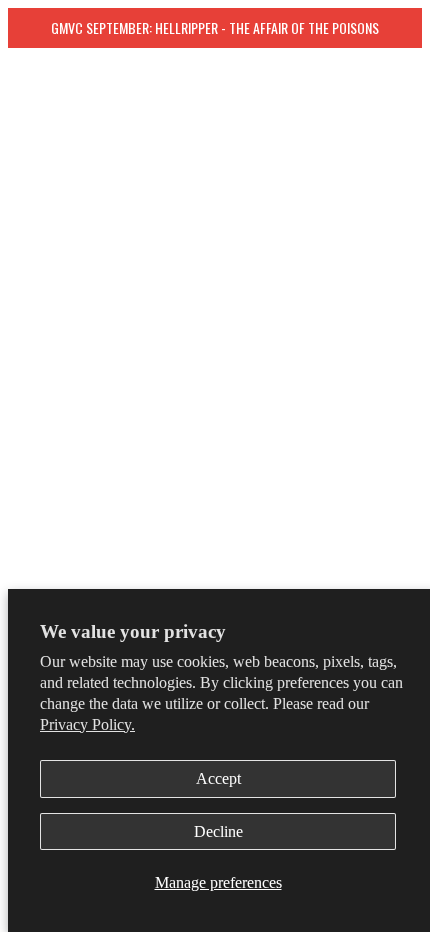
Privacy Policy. (87, 724)
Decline (218, 831)
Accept (218, 778)
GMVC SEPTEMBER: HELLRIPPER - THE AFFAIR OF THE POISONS (215, 27)
